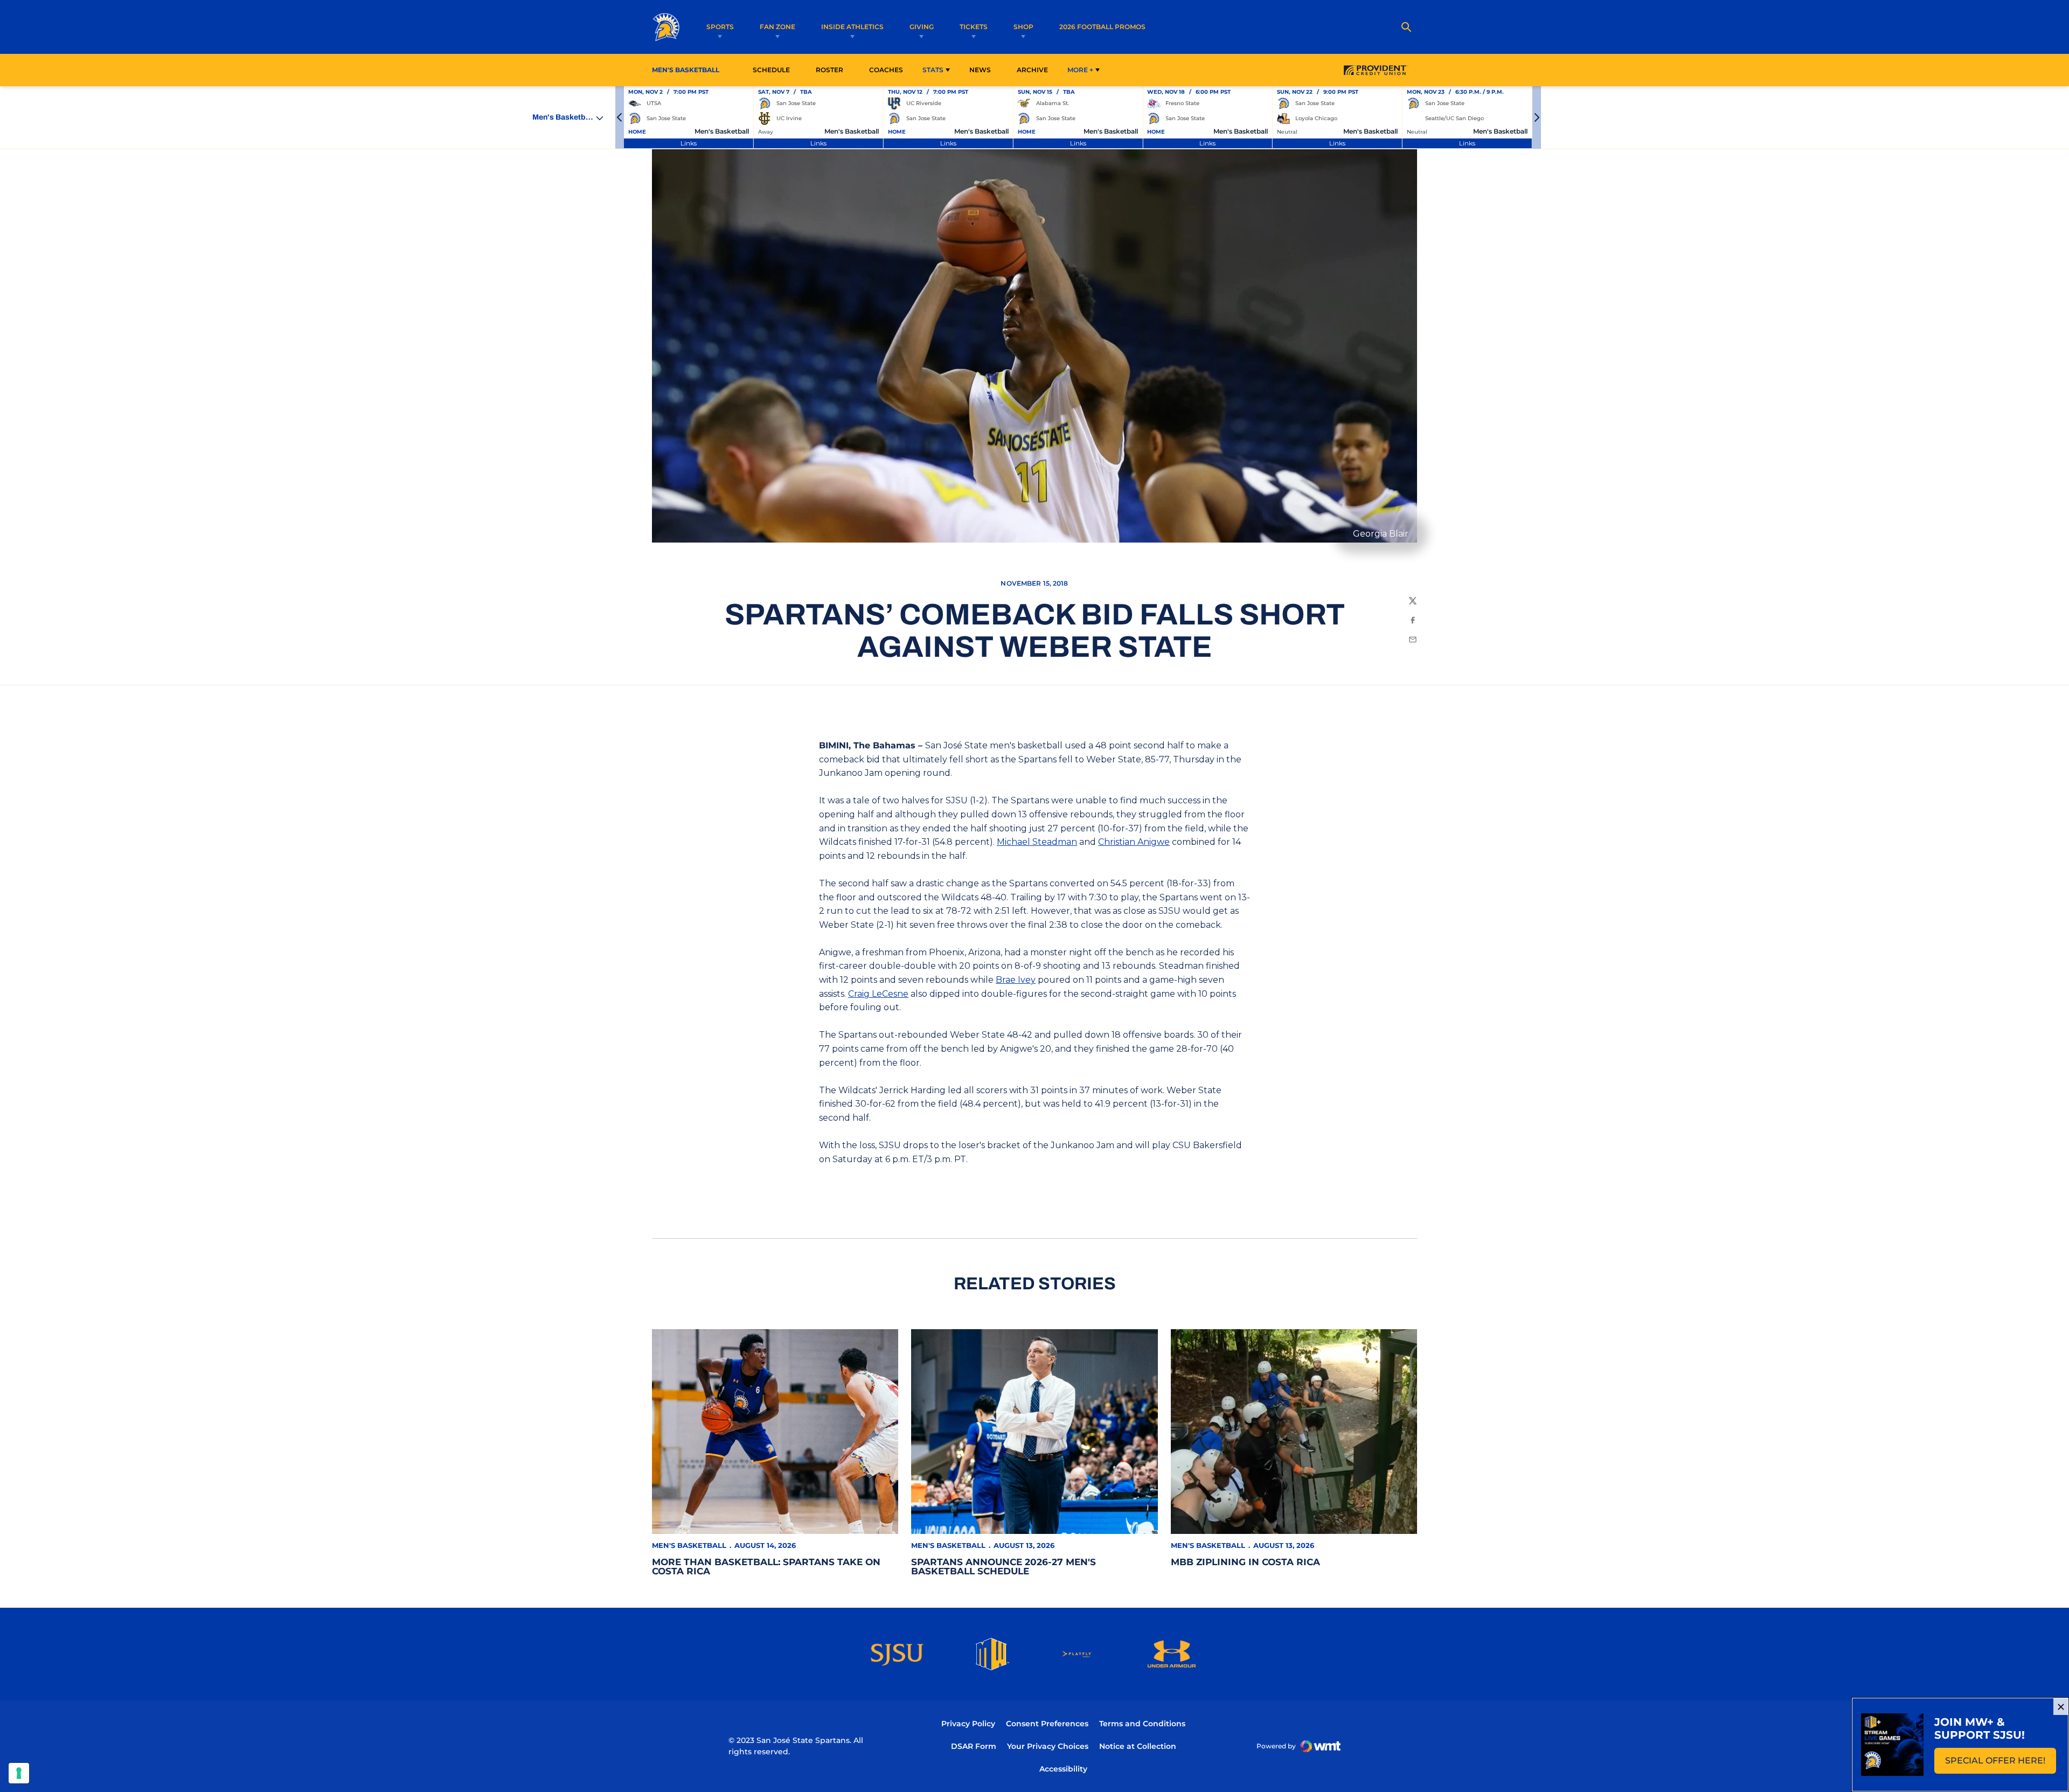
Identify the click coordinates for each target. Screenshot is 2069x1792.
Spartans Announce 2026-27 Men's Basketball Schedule (1004, 1567)
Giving (922, 27)
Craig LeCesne (878, 994)
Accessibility (1063, 1769)
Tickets (974, 27)
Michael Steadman (1037, 842)
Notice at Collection (1138, 1746)
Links (689, 143)
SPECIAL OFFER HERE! (2001, 1764)
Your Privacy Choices (1048, 1746)
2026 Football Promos (1102, 26)
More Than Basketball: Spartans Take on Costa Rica (766, 1567)
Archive (1032, 70)
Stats (933, 70)
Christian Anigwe (1134, 842)
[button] (620, 117)
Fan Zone (777, 27)
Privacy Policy (968, 1724)
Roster (829, 70)
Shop (1023, 27)
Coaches (886, 70)
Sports (720, 27)
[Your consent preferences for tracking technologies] (19, 1773)
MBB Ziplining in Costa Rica (1245, 1562)
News (980, 70)
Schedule (771, 70)
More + (1080, 70)
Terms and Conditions (1142, 1724)
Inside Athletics (852, 27)
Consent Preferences (1047, 1724)
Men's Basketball (689, 1545)
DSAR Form (974, 1746)
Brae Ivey (1016, 980)
